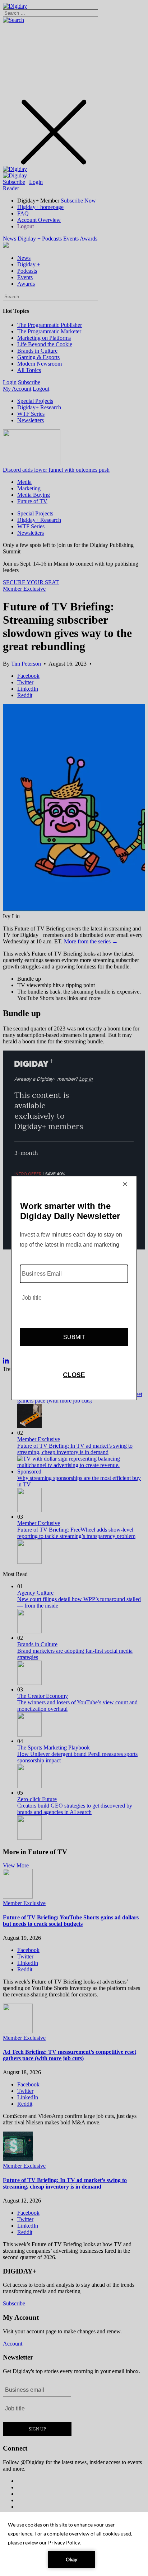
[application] (74, 2544)
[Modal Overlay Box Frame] (74, 1288)
